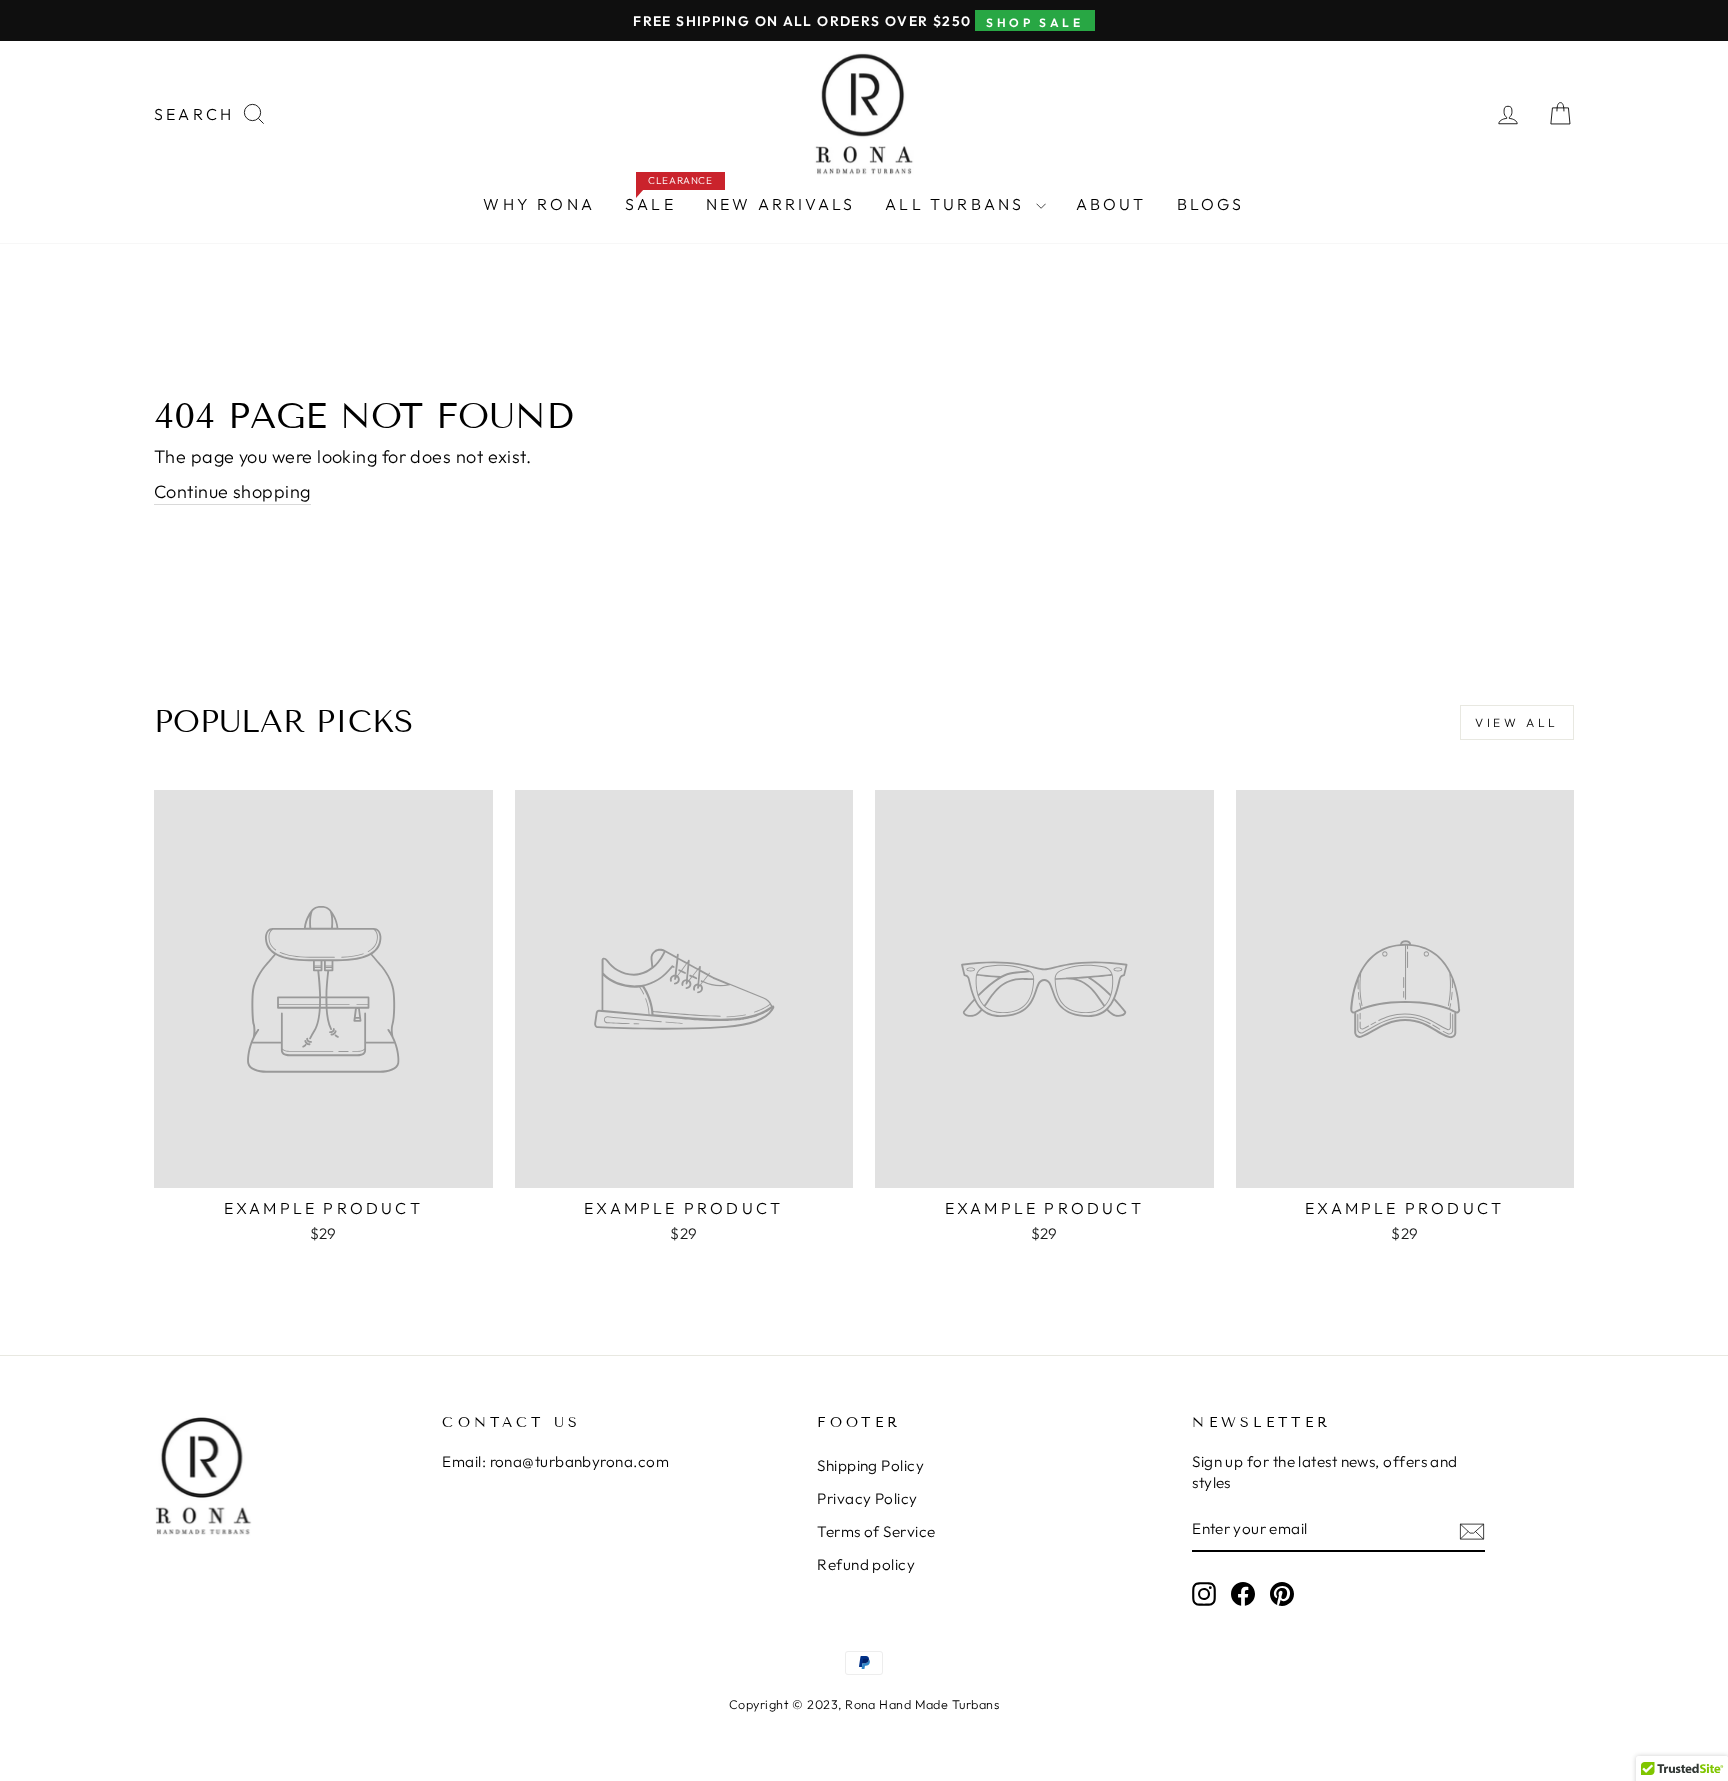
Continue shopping (232, 491)
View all (1517, 722)
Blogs (1211, 204)
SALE (658, 199)
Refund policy (866, 1564)
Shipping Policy (870, 1465)
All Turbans (957, 204)
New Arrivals (780, 204)
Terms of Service (876, 1531)
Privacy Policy (867, 1498)
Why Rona (539, 204)
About (1111, 204)
